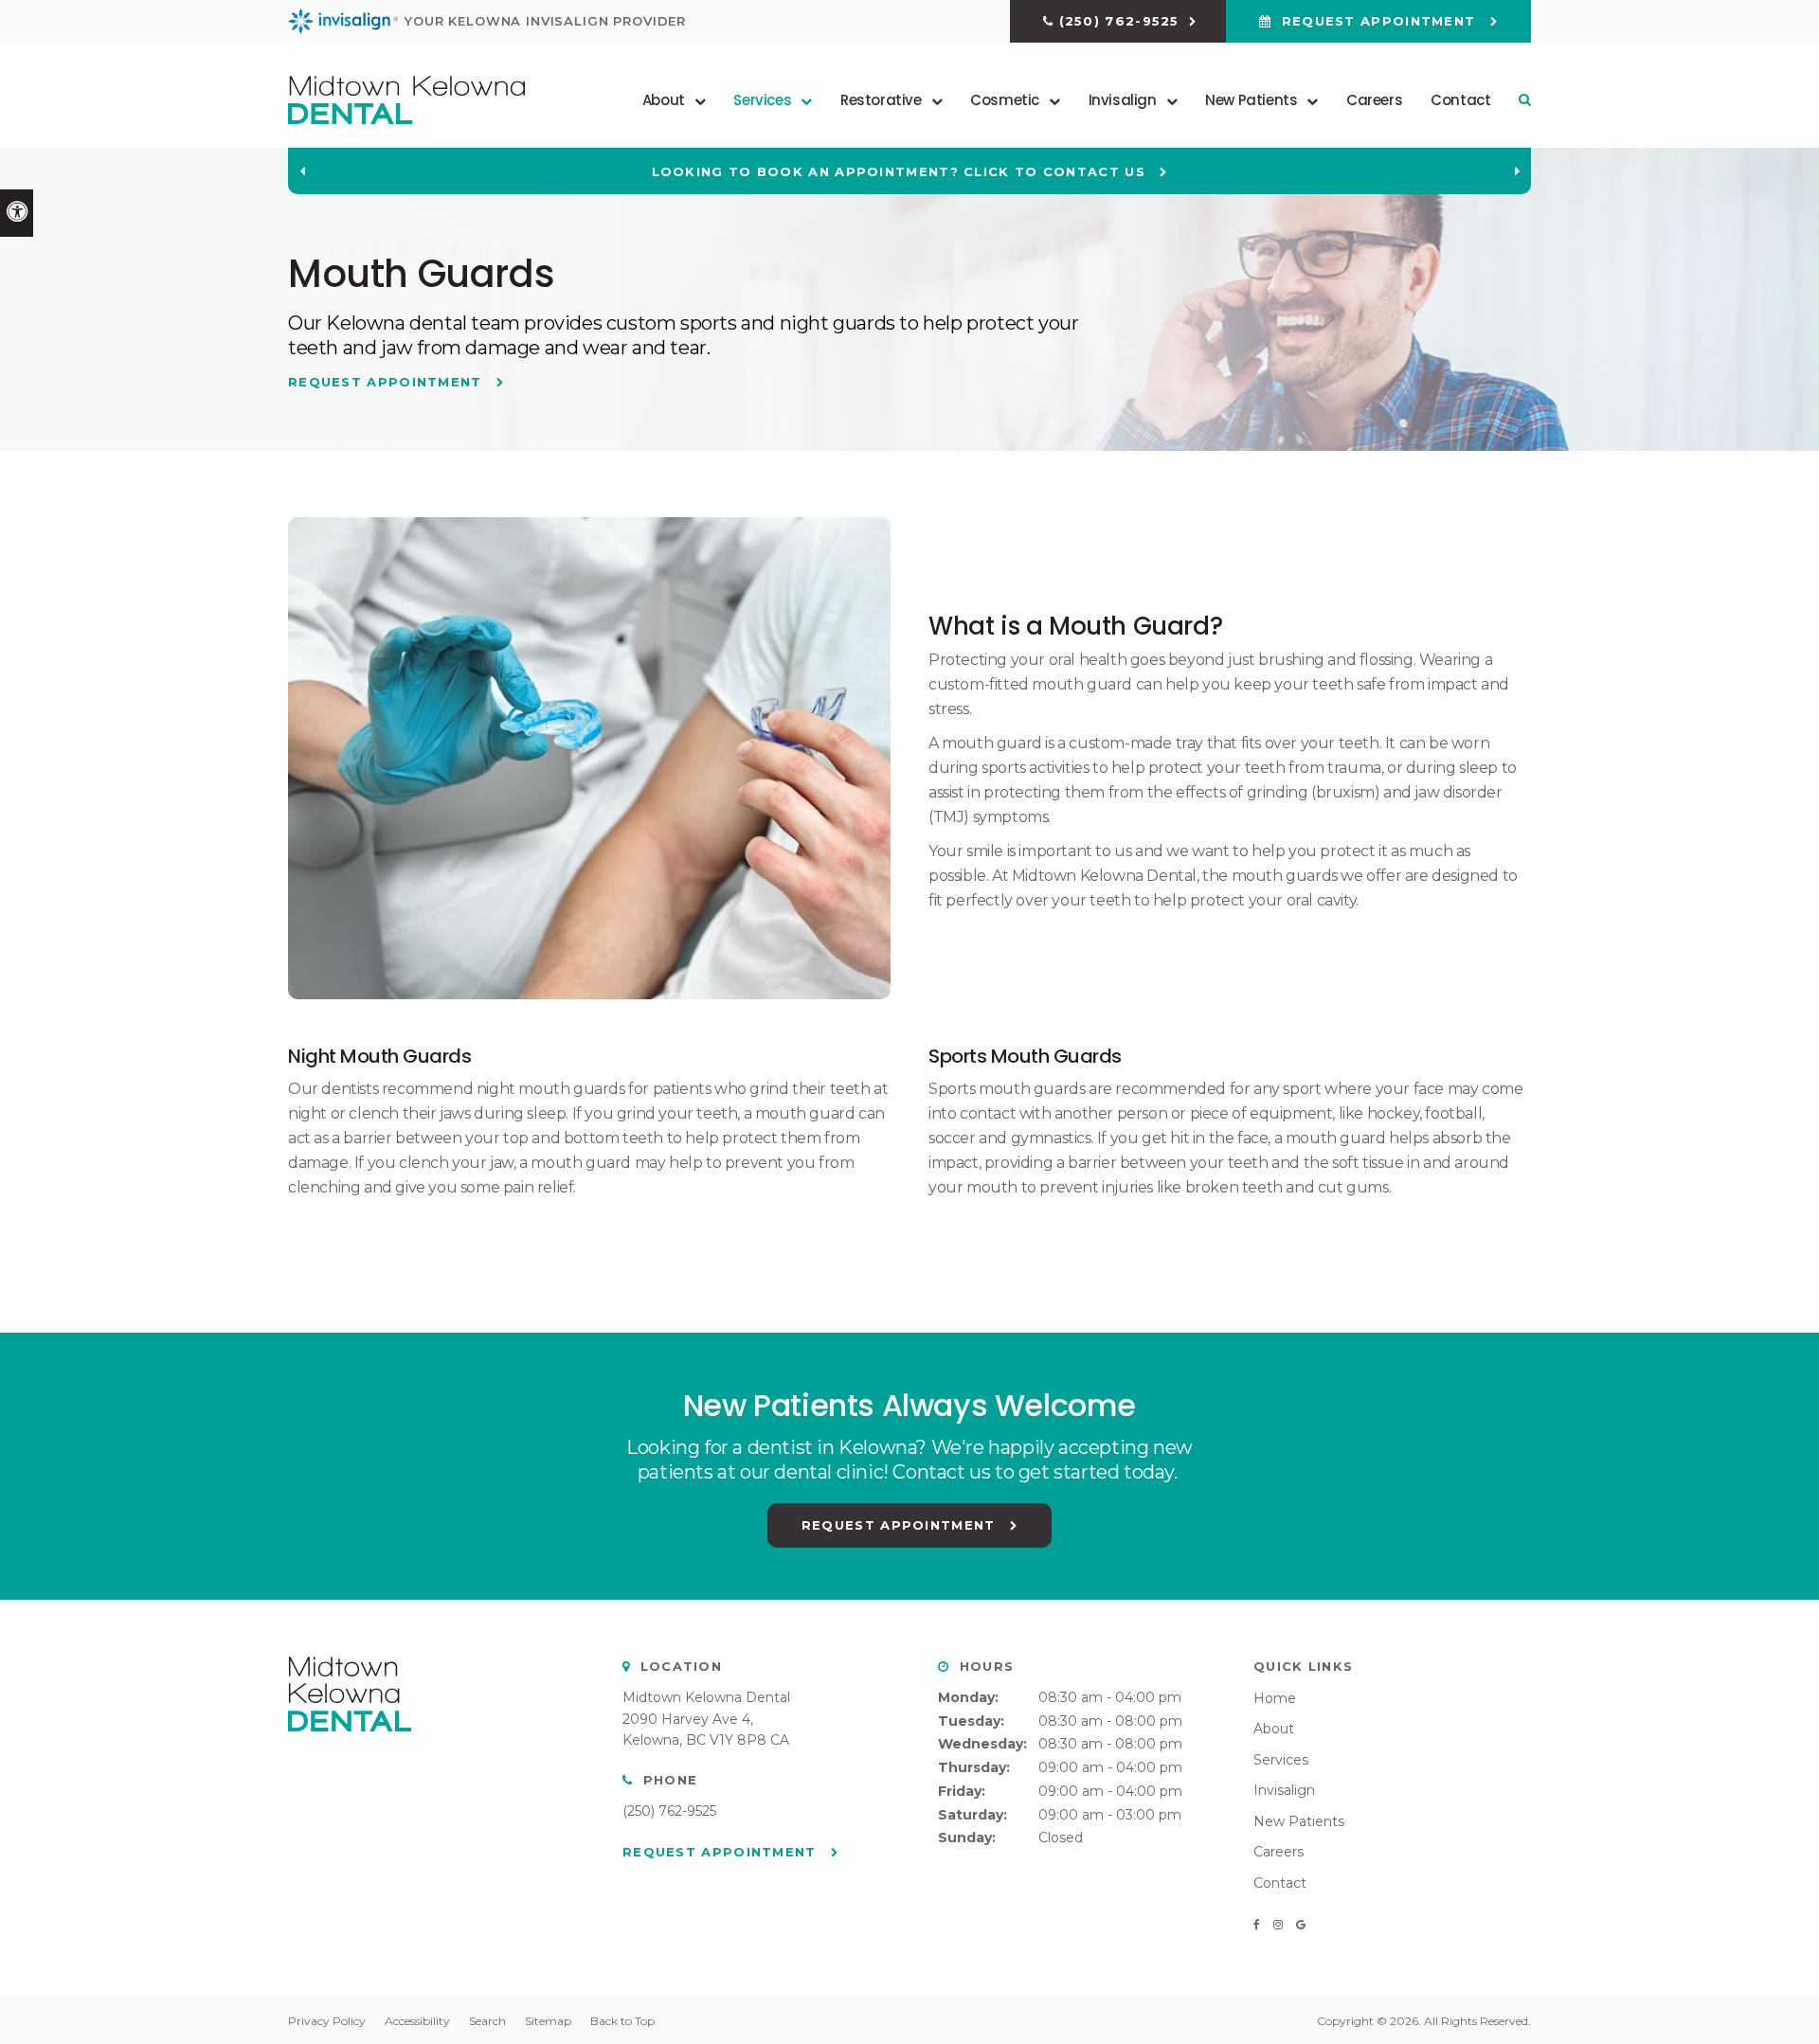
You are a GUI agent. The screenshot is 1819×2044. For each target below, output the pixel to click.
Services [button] (762, 100)
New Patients (1299, 1821)
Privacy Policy (327, 2021)
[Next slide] (1517, 171)
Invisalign (1284, 1790)
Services (1281, 1760)
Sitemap (548, 2021)
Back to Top (622, 2021)
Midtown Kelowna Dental (706, 1697)
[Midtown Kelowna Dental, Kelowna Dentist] (350, 1750)
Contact (1460, 100)
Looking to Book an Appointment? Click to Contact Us (901, 171)
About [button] (664, 100)
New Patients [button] (1251, 100)
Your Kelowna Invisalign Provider (545, 21)
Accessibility (417, 2021)
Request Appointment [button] (1378, 21)
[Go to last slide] (302, 171)
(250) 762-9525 (1119, 21)
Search (487, 2021)
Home (1275, 1698)
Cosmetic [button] (1005, 100)
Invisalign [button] (1123, 100)
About (1274, 1729)
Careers (1374, 100)
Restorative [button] (881, 100)
